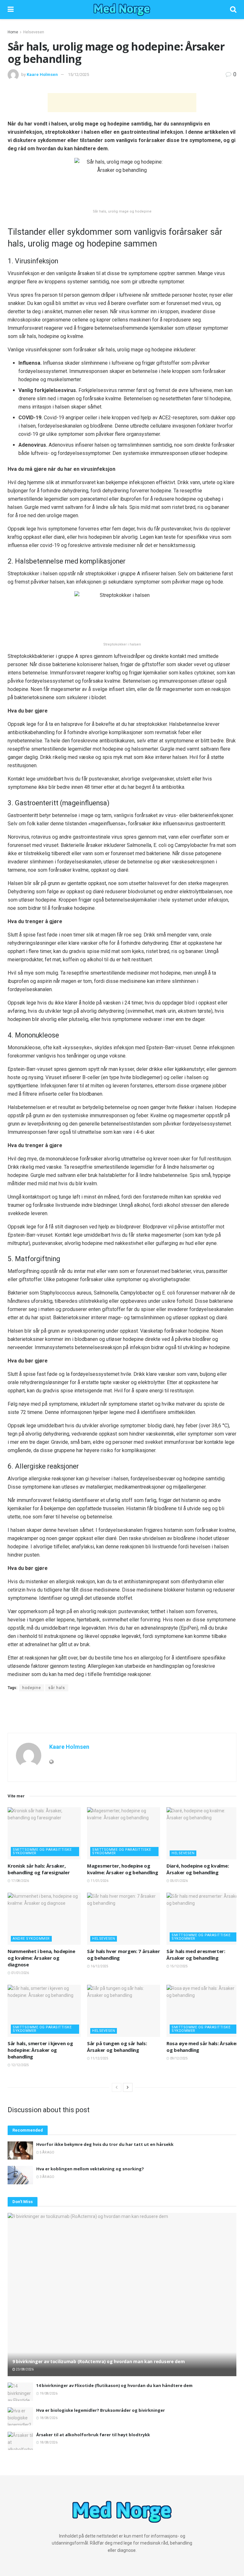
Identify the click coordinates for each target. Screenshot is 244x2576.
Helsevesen (34, 32)
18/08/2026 (48, 2418)
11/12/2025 (99, 2058)
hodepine (32, 1688)
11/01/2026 (99, 1881)
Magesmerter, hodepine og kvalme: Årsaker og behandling (122, 1869)
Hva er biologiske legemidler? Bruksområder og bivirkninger (101, 2410)
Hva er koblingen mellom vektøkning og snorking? (90, 2169)
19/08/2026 (48, 2393)
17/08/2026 (20, 1881)
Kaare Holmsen (42, 74)
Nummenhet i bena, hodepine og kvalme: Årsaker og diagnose (41, 1958)
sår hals (57, 1688)
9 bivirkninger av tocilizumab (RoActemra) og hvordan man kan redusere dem (99, 2361)
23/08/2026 (24, 2369)
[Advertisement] (122, 103)
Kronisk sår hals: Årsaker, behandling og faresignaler (39, 1869)
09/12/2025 (179, 2058)
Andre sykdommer (31, 1939)
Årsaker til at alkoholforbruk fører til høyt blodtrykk (93, 2435)
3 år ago (47, 2177)
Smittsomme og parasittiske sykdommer (42, 1851)
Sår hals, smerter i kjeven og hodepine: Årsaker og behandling (40, 2050)
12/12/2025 (20, 2065)
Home (13, 32)
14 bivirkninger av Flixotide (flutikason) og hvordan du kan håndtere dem (114, 2385)
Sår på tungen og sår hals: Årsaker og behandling (117, 2047)
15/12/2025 (78, 74)
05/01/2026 (179, 1881)
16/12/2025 (99, 1966)
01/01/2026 (20, 1973)
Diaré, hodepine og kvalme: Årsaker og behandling (198, 1869)
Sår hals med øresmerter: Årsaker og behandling (196, 1954)
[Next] (128, 2087)
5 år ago (47, 2152)
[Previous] (117, 2087)
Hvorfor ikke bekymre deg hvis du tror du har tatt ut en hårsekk (105, 2144)
